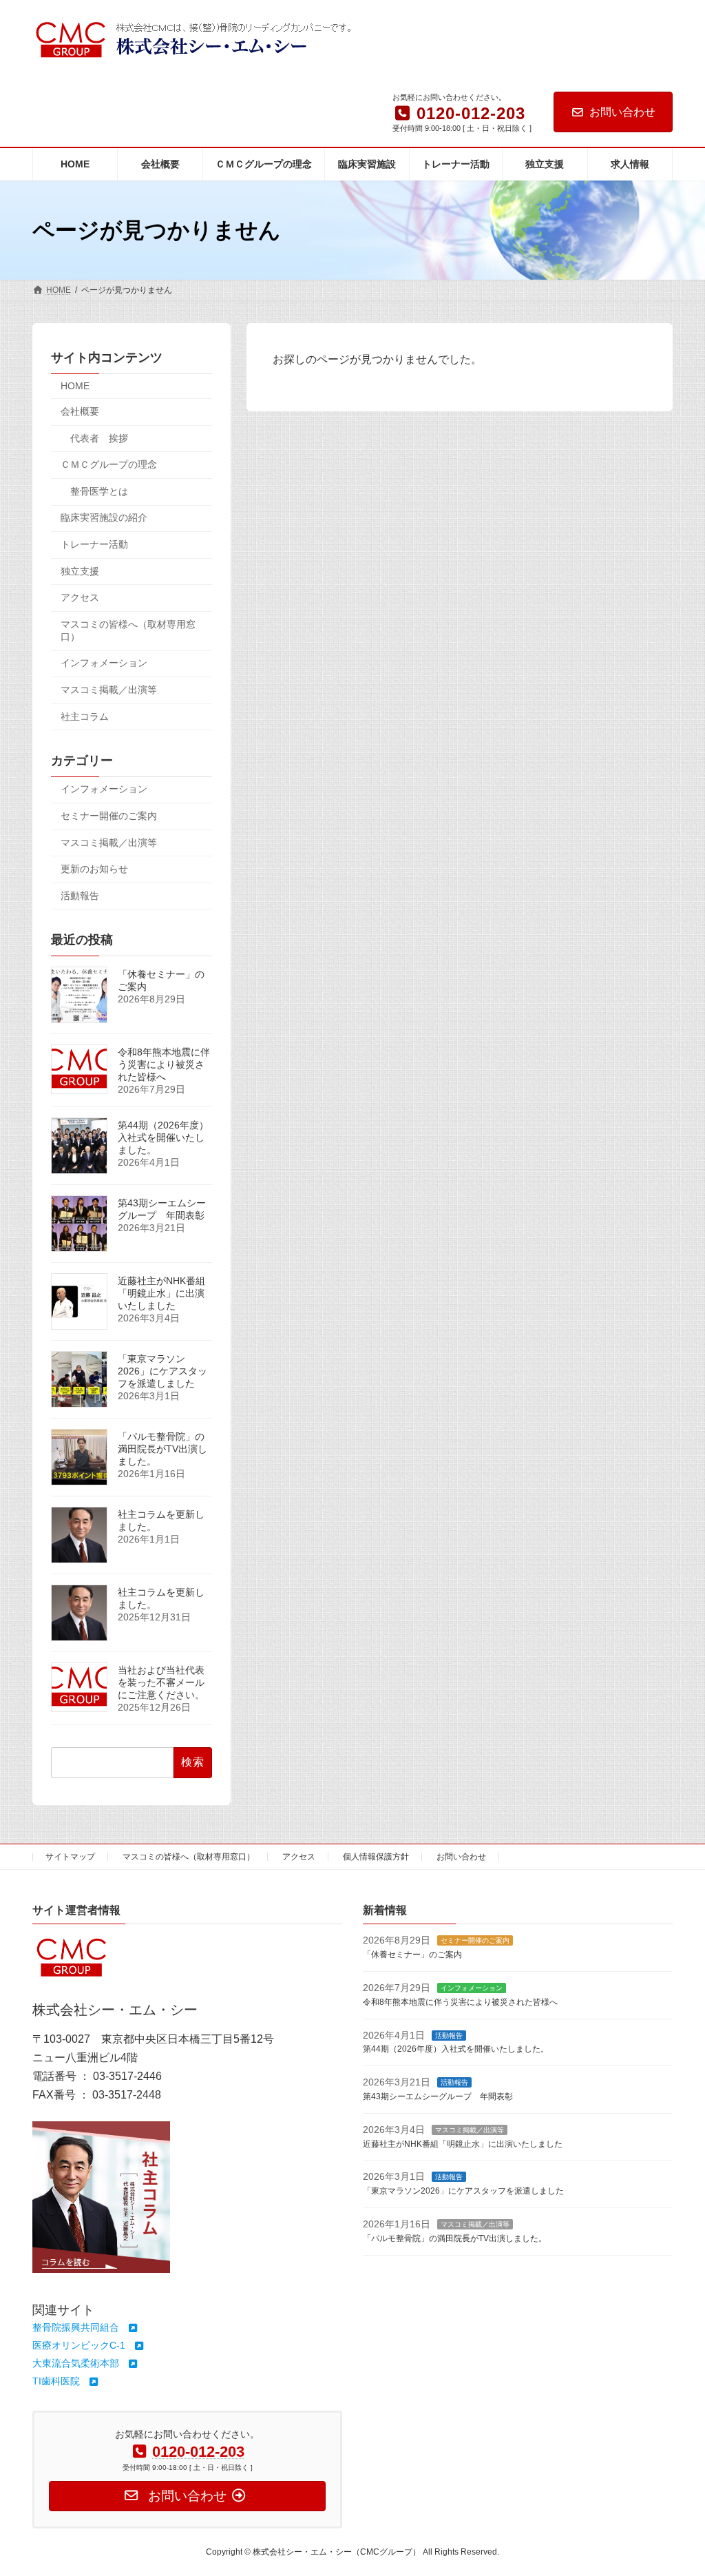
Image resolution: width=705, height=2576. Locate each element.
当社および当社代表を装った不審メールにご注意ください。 (161, 1682)
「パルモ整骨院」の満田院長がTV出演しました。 (162, 1449)
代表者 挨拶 (99, 438)
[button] (86, 2327)
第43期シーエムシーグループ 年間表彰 (162, 1209)
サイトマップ (70, 1857)
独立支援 (80, 571)
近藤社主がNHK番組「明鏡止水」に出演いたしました (161, 1293)
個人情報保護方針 (376, 1857)
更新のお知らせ (94, 869)
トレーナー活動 (94, 544)
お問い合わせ (622, 112)
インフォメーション (104, 663)
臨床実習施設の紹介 (104, 518)
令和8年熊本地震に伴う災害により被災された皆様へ (164, 1064)
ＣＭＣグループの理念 (109, 465)
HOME (75, 387)
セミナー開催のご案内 (109, 816)
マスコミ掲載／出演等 (109, 690)
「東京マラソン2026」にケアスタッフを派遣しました (162, 1371)
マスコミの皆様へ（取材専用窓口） (128, 630)
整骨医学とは (99, 491)
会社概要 (80, 411)
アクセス (80, 598)
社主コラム (85, 717)
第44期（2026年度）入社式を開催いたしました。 (163, 1137)
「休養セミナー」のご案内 (412, 1955)
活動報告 (80, 896)
